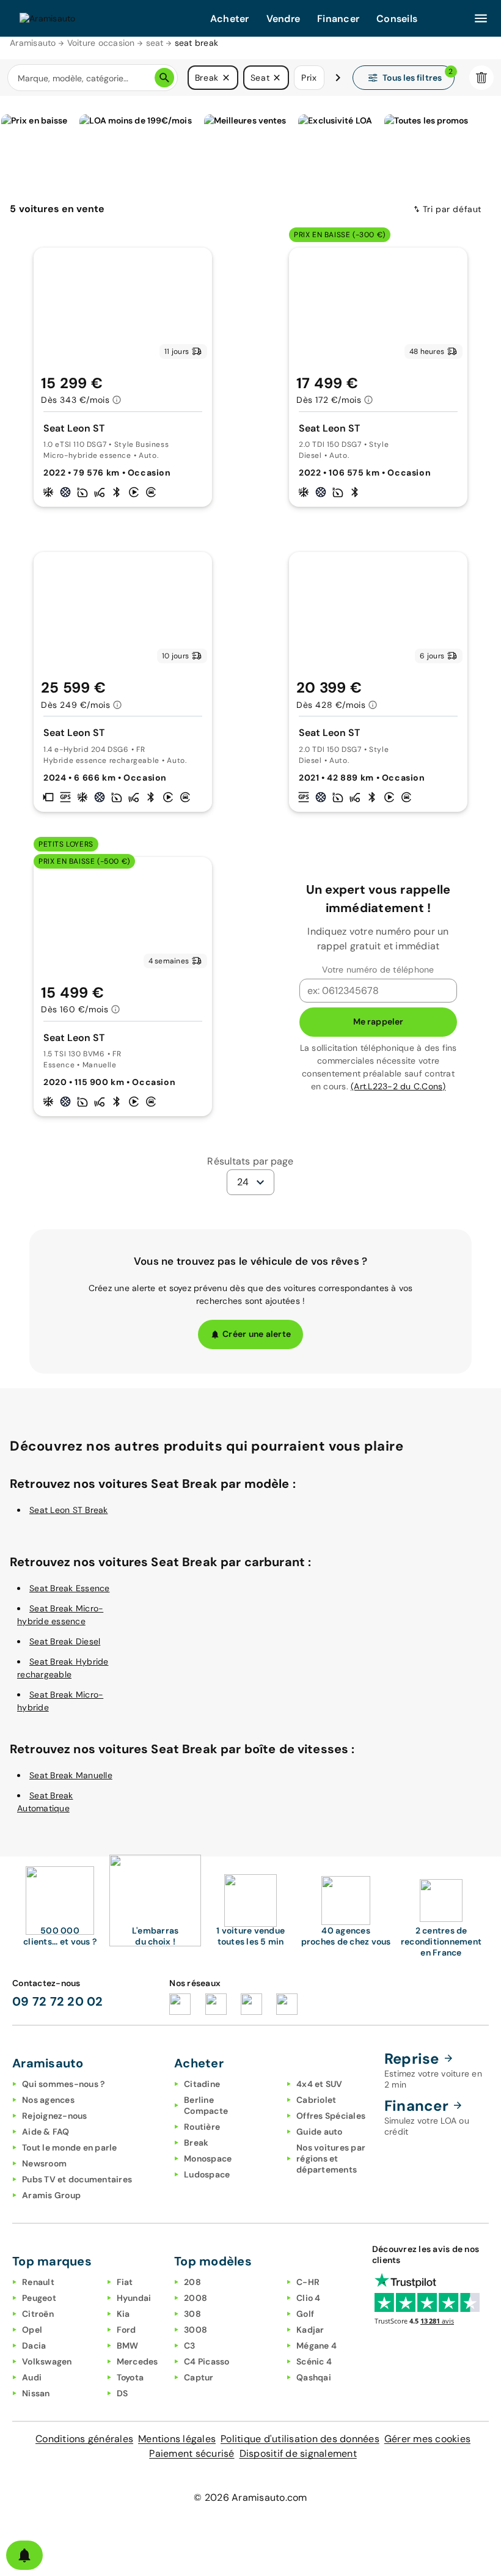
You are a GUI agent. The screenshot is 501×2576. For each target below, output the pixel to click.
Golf (305, 2314)
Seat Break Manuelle (71, 1775)
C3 (190, 2346)
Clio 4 (309, 2298)
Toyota (130, 2377)
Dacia (34, 2346)
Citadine (202, 2084)
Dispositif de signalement (298, 2453)
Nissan (36, 2393)
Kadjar (310, 2330)
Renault (38, 2282)
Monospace (208, 2158)
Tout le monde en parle (70, 2147)
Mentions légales (177, 2439)
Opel (32, 2330)
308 (192, 2314)
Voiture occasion (101, 43)
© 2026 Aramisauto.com (250, 2497)
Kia (123, 2314)
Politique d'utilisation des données (300, 2439)
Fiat (125, 2282)
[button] (226, 78)
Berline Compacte (206, 2105)
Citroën (38, 2314)
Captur (199, 2377)
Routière (202, 2127)
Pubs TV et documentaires (77, 2179)
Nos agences (48, 2100)
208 (192, 2282)
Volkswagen (47, 2361)
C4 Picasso (207, 2361)
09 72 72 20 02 (58, 2001)
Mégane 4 (316, 2346)
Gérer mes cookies (427, 2439)
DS (123, 2393)
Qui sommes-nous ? (63, 2084)
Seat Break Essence (70, 1588)
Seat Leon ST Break (69, 1510)
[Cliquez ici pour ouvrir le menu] (481, 18)
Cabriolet (316, 2100)
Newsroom (44, 2163)
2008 (196, 2298)
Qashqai (314, 2377)
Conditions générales (84, 2439)
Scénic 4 (314, 2361)
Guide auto (320, 2132)
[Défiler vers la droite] (338, 78)
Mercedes (137, 2361)
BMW (128, 2346)
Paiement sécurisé (192, 2453)
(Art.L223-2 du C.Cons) (398, 1086)
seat (155, 43)
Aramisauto (33, 43)
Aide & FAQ (46, 2132)
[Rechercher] (164, 78)
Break (196, 2143)
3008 (196, 2330)
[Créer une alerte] (24, 2555)
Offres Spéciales (331, 2116)
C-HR (308, 2282)
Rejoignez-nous (55, 2116)
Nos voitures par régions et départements (331, 2158)
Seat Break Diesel (65, 1641)
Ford (126, 2330)
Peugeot (39, 2298)
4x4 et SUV (320, 2084)
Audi (32, 2377)
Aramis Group (51, 2195)
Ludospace (207, 2174)
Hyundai (134, 2298)
